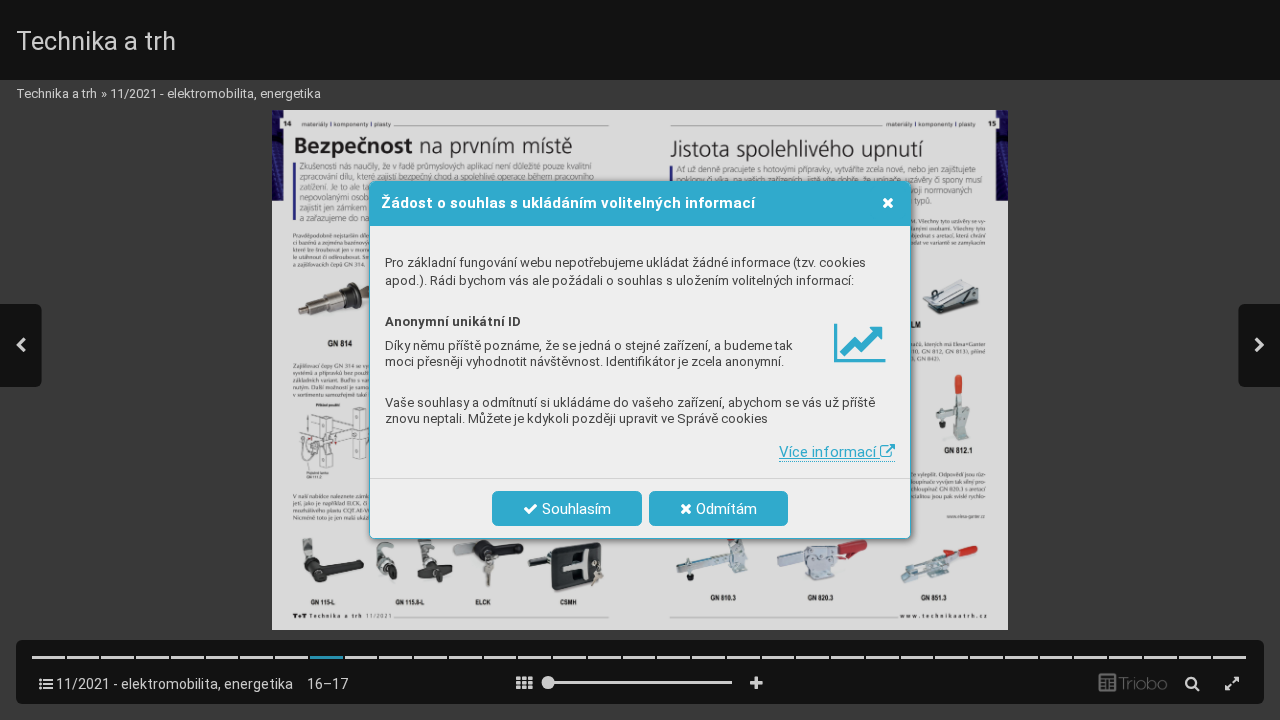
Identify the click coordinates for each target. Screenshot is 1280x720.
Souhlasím (574, 509)
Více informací (829, 452)
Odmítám (724, 509)
